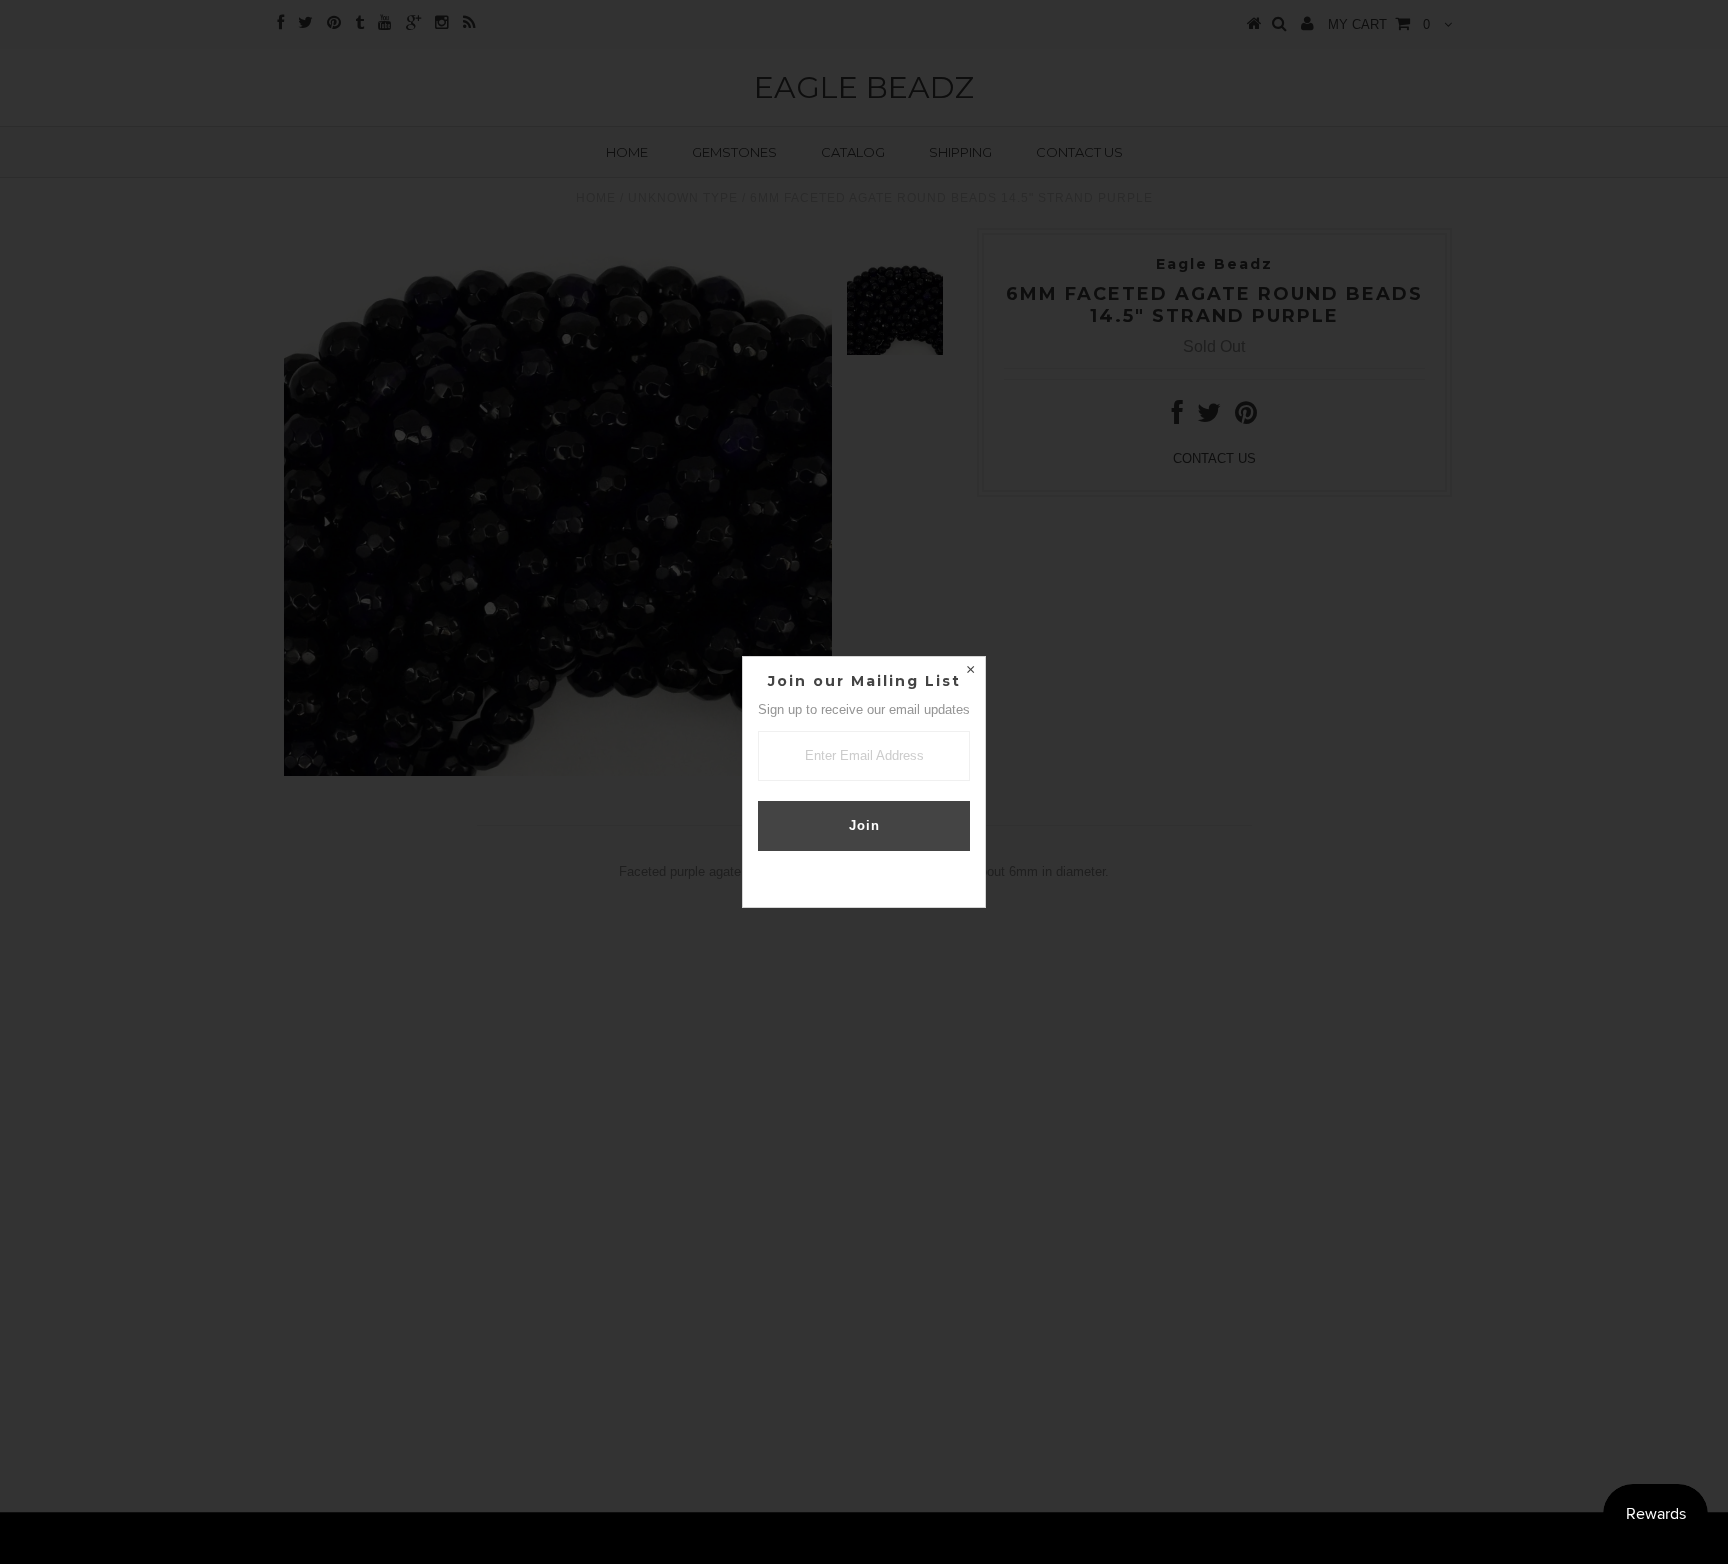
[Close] (970, 672)
